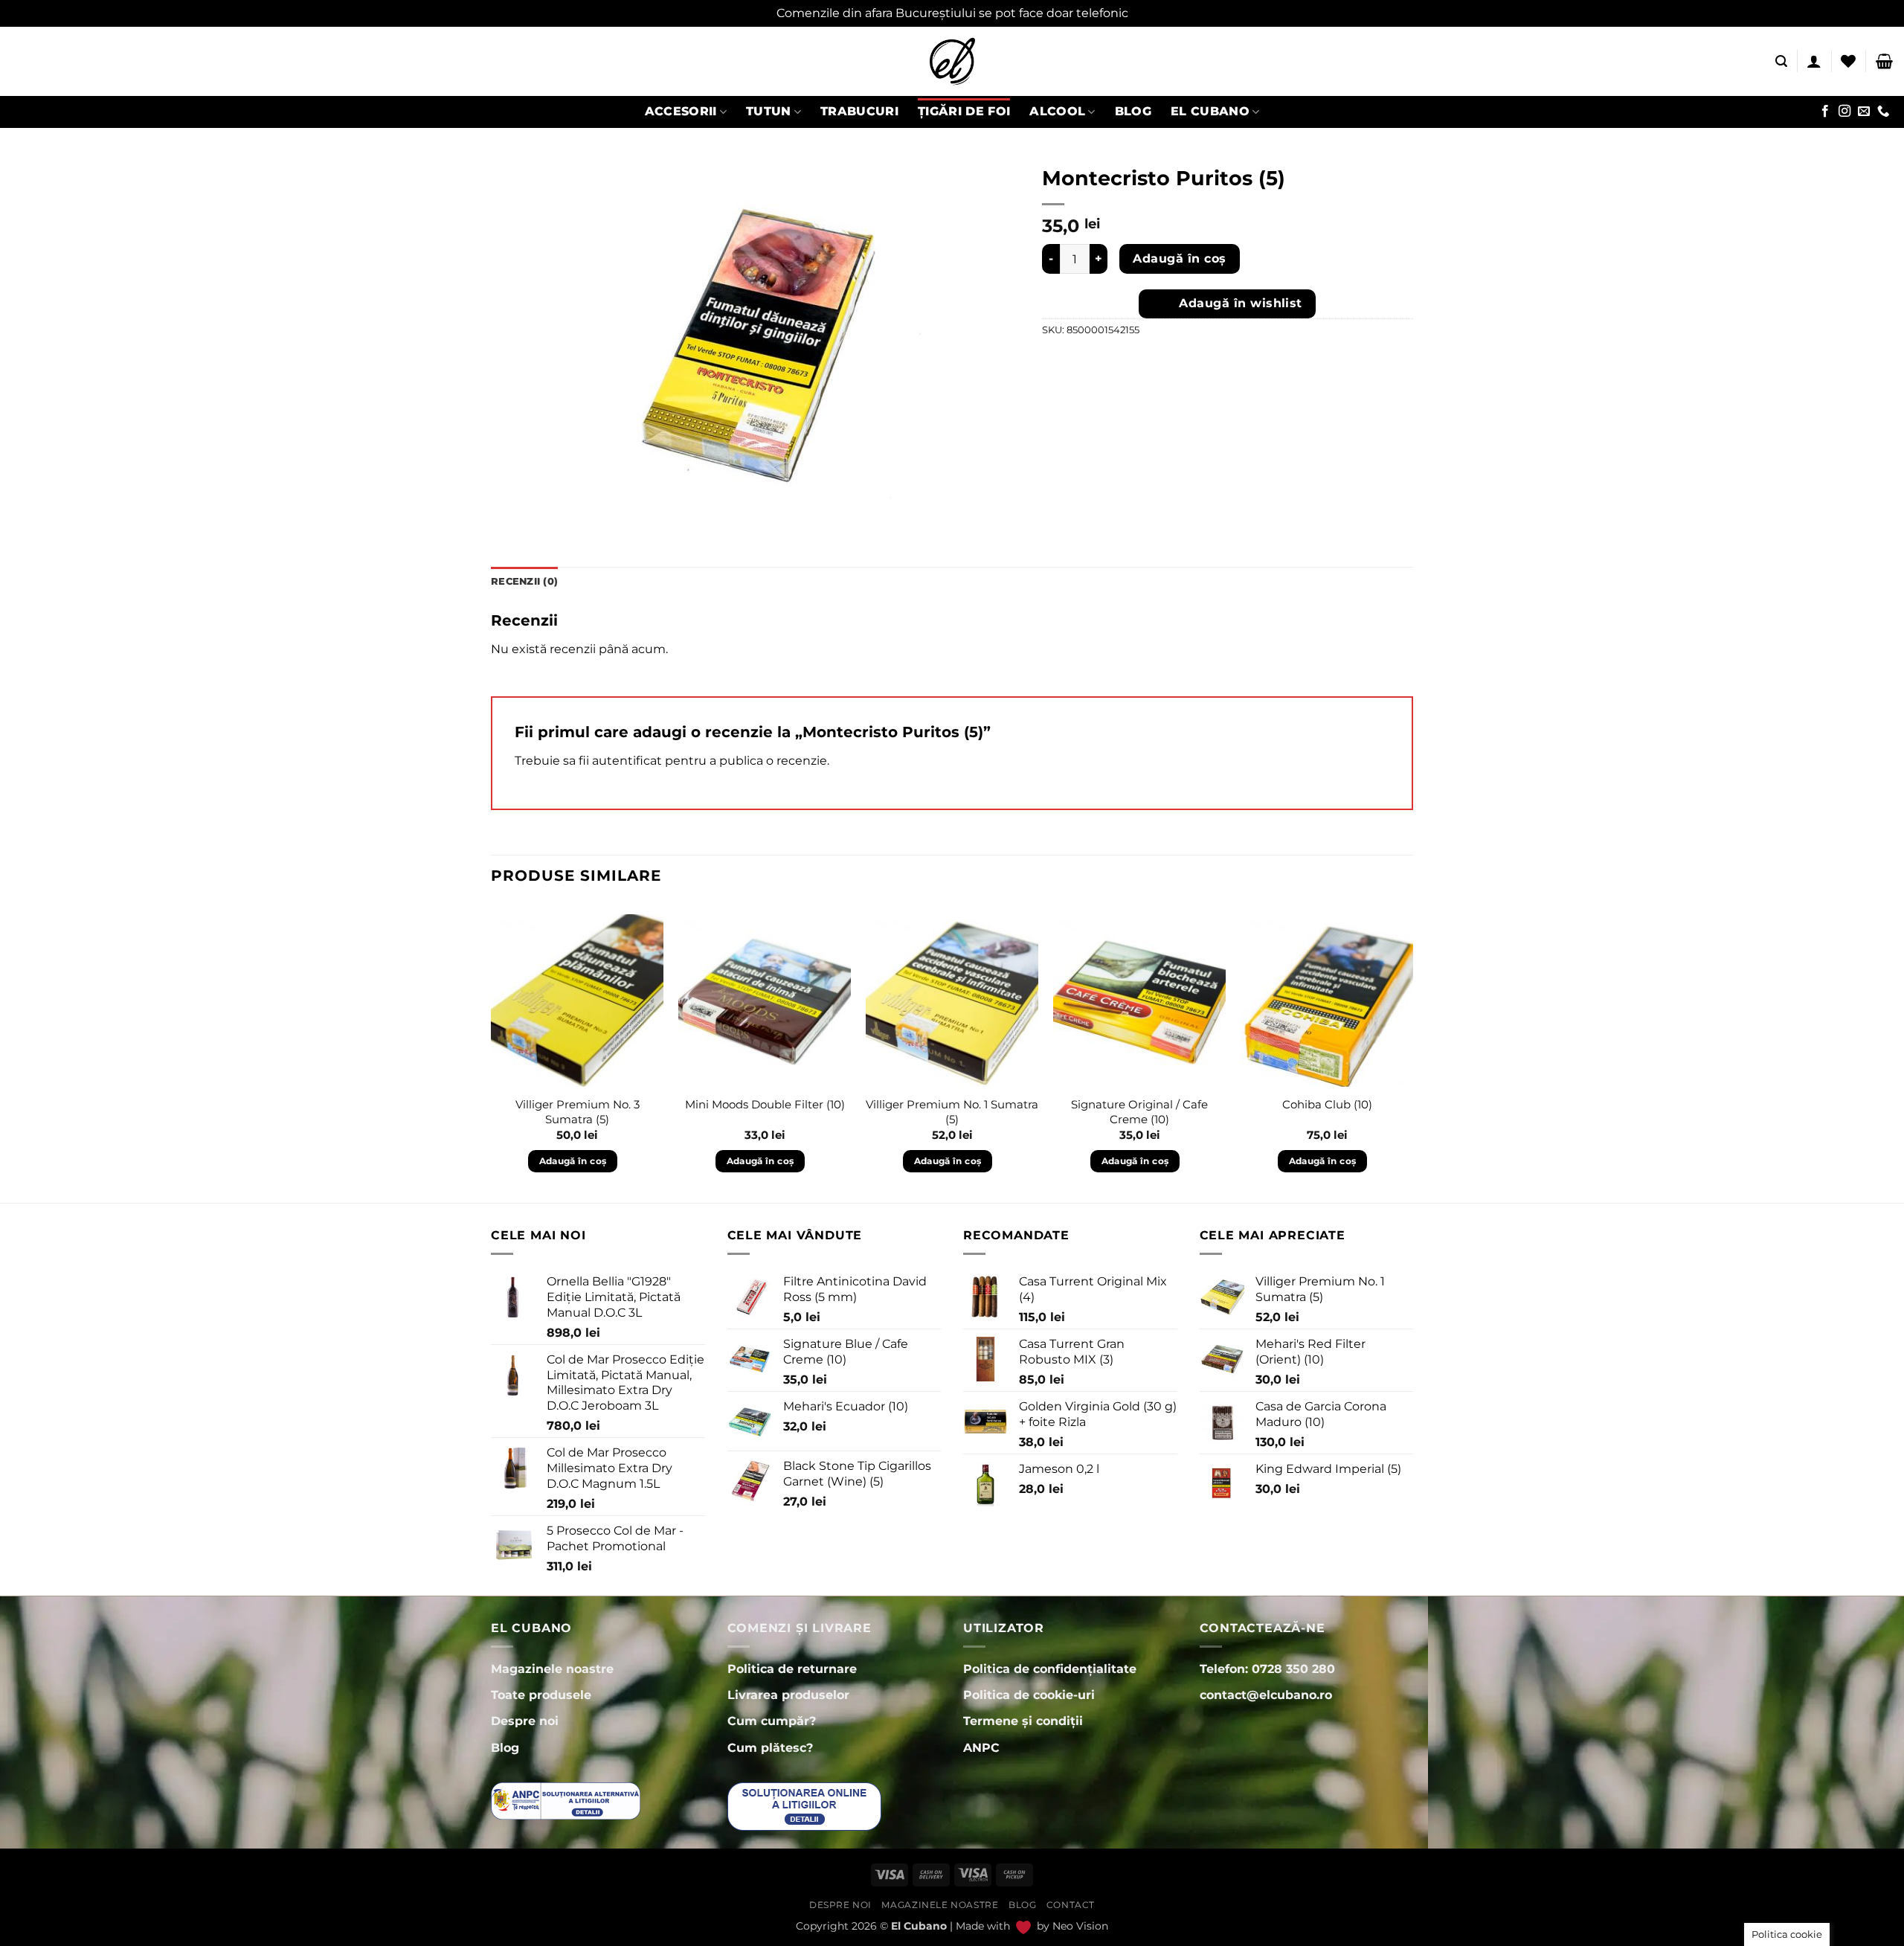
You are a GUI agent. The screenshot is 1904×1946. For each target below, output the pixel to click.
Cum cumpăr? (772, 1721)
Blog (1133, 111)
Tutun (769, 111)
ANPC (981, 1748)
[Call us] (1883, 112)
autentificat (627, 761)
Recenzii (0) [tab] (524, 581)
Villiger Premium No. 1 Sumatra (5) (952, 1112)
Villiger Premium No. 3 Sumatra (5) (578, 1112)
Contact (1071, 1905)
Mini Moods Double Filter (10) (765, 1104)
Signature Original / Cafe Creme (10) (1139, 1112)
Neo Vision (1080, 1926)
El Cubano (1210, 111)
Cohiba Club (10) (1327, 1104)
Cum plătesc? (770, 1748)
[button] (1781, 61)
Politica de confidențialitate (1050, 1669)
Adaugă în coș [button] (573, 1161)
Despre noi (840, 1905)
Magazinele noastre (940, 1905)
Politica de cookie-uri (1029, 1695)
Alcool (1057, 111)
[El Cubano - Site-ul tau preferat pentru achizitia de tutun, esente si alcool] (952, 61)
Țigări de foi (964, 111)
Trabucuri (859, 111)
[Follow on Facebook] (1825, 112)
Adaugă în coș (1179, 258)
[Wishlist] (1848, 61)
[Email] (1864, 112)
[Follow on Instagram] (1844, 112)
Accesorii (681, 111)
